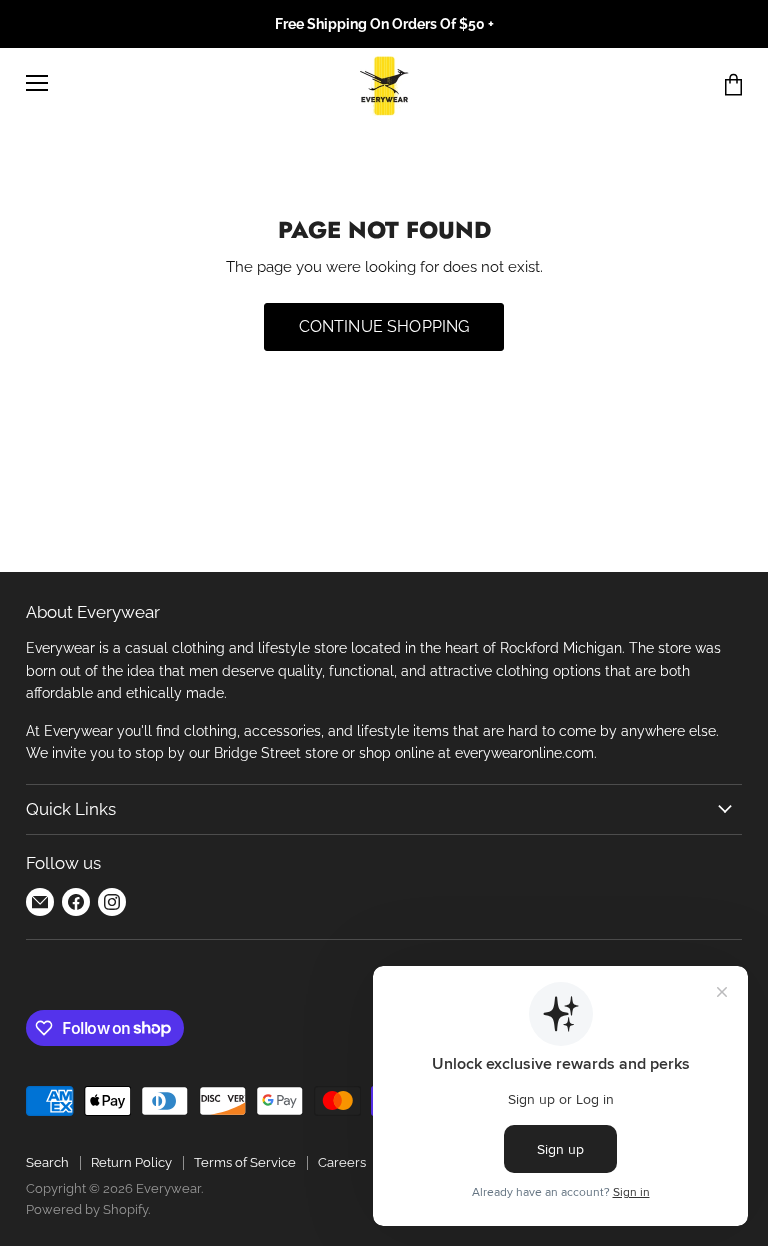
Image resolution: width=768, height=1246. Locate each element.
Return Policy (131, 1162)
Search (47, 1162)
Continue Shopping (384, 326)
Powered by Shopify (87, 1209)
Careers (342, 1162)
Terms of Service (245, 1162)
